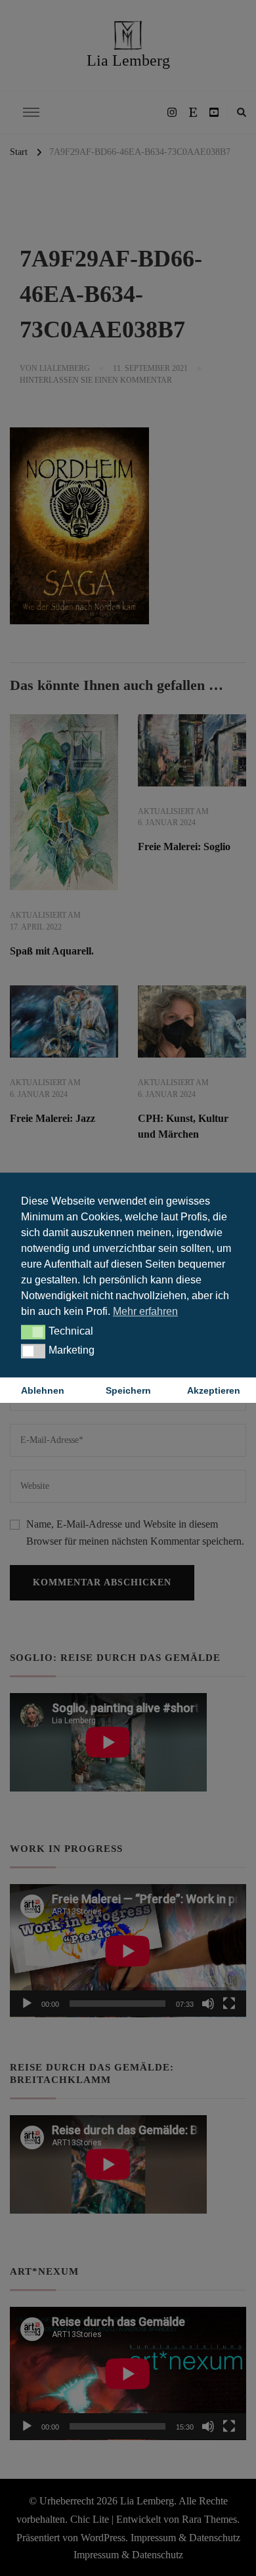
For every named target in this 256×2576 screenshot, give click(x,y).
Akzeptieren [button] (214, 1390)
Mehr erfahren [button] (145, 1311)
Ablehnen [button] (43, 1390)
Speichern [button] (128, 1390)
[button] (33, 1332)
